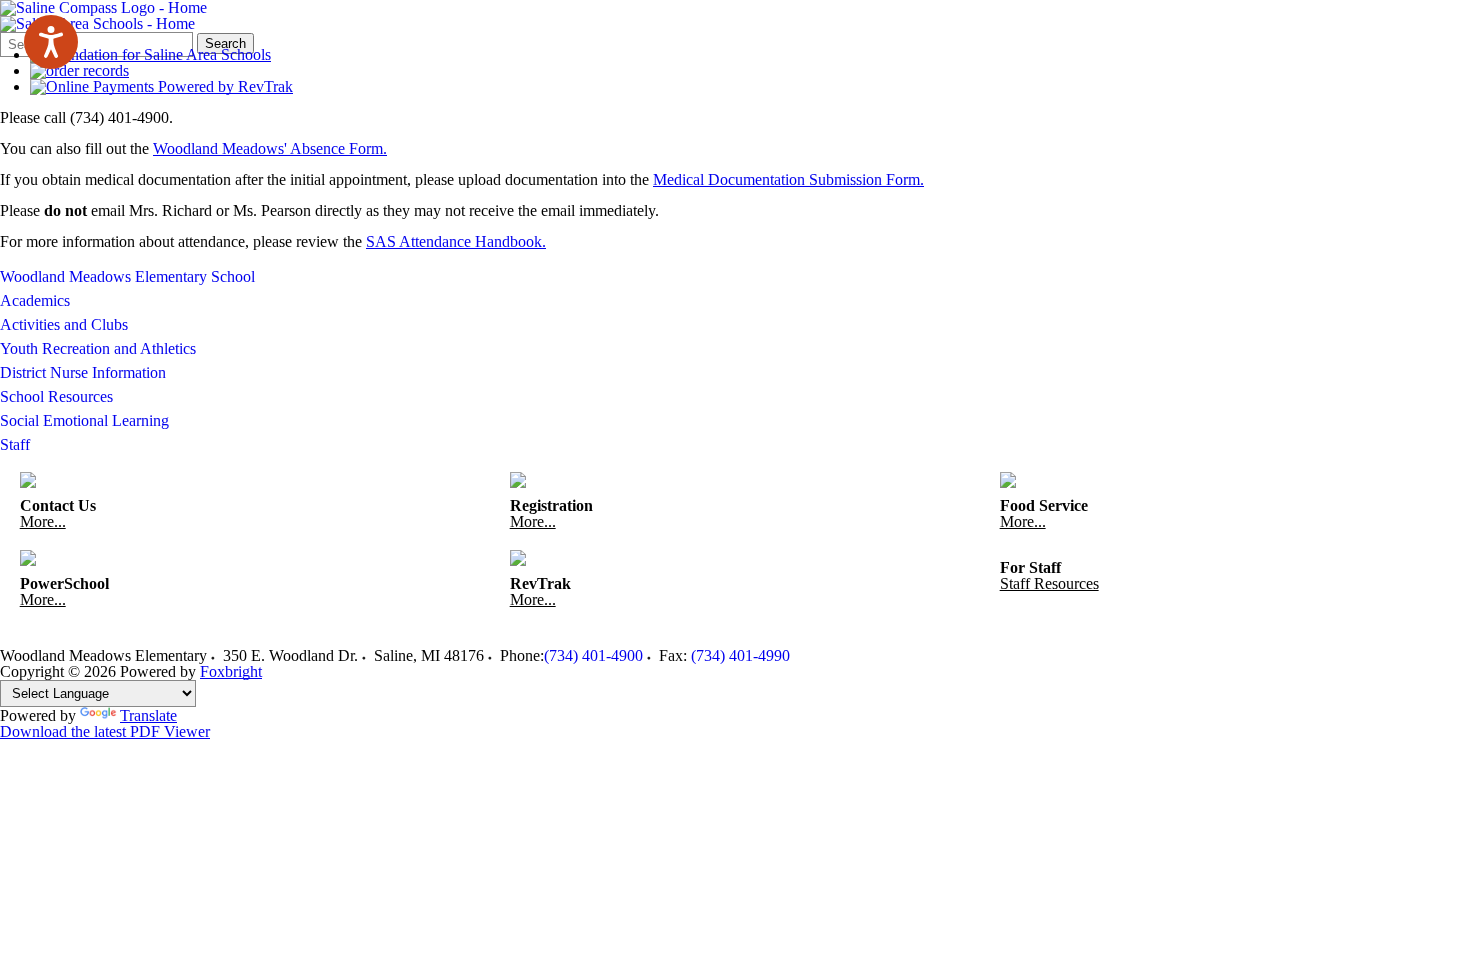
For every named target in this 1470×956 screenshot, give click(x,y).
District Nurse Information (83, 372)
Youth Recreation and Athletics (98, 348)
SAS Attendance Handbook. (456, 241)
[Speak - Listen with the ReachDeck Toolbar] (51, 42)
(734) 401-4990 (740, 655)
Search (225, 43)
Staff (15, 444)
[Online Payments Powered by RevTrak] (161, 86)
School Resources (56, 396)
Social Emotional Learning (84, 420)
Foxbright (231, 671)
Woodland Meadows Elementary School (127, 276)
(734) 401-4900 (593, 655)
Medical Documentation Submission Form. (788, 179)
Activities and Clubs (64, 324)
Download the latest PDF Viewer (105, 731)
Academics (35, 300)
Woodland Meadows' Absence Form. (270, 148)
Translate (148, 715)
